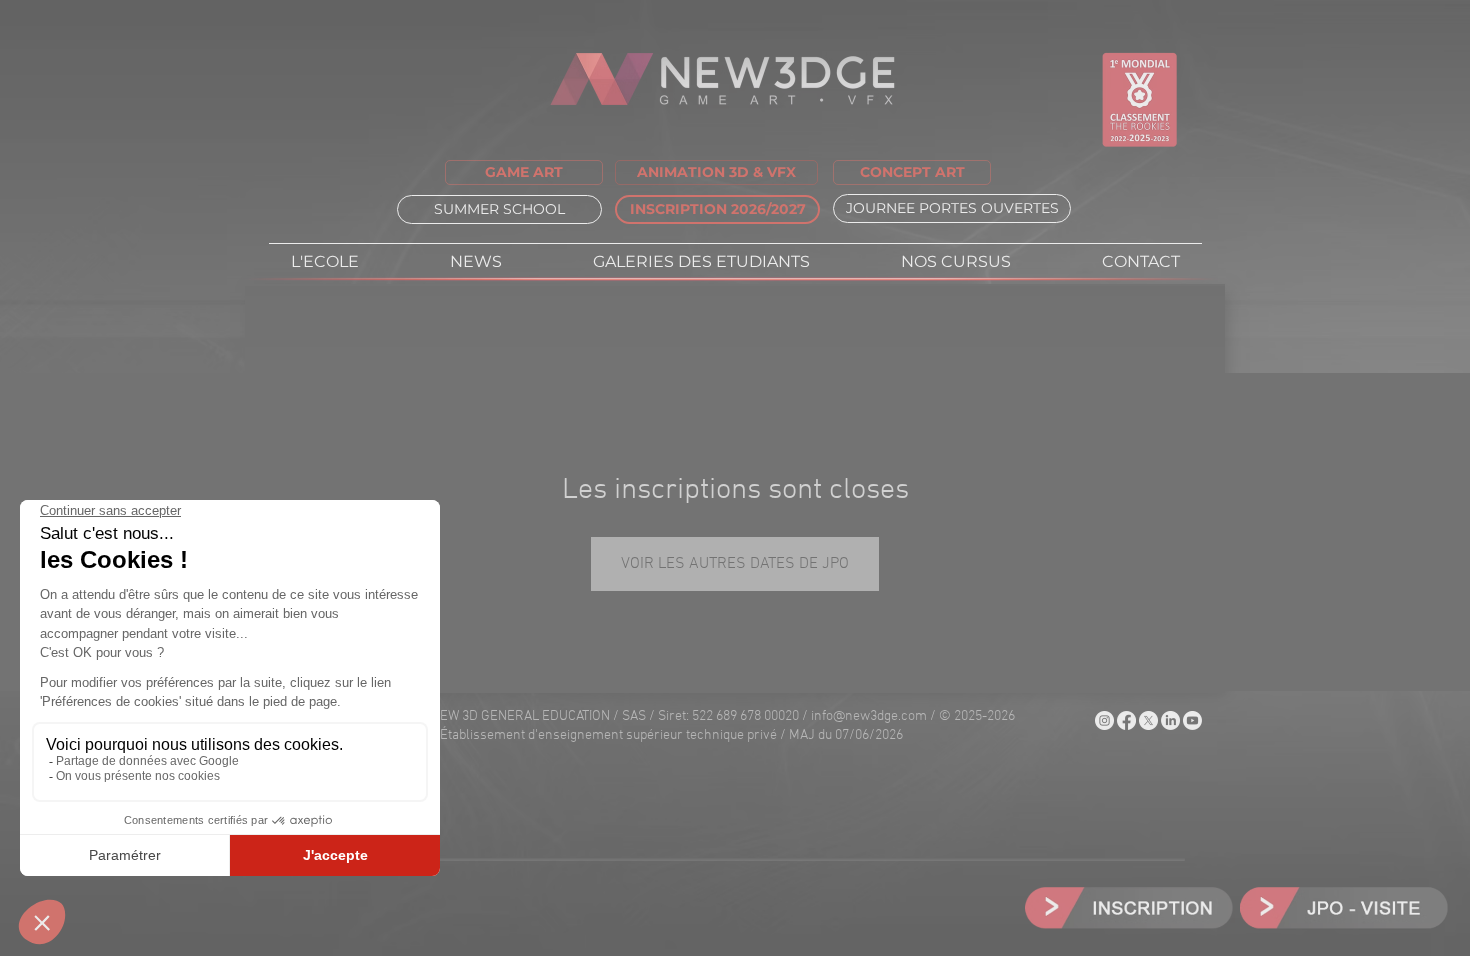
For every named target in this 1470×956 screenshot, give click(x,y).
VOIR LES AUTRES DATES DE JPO (735, 564)
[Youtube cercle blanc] (1192, 720)
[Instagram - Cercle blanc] (1104, 720)
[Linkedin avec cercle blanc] (1170, 720)
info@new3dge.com (869, 716)
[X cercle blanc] (1148, 720)
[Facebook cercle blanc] (1126, 720)
